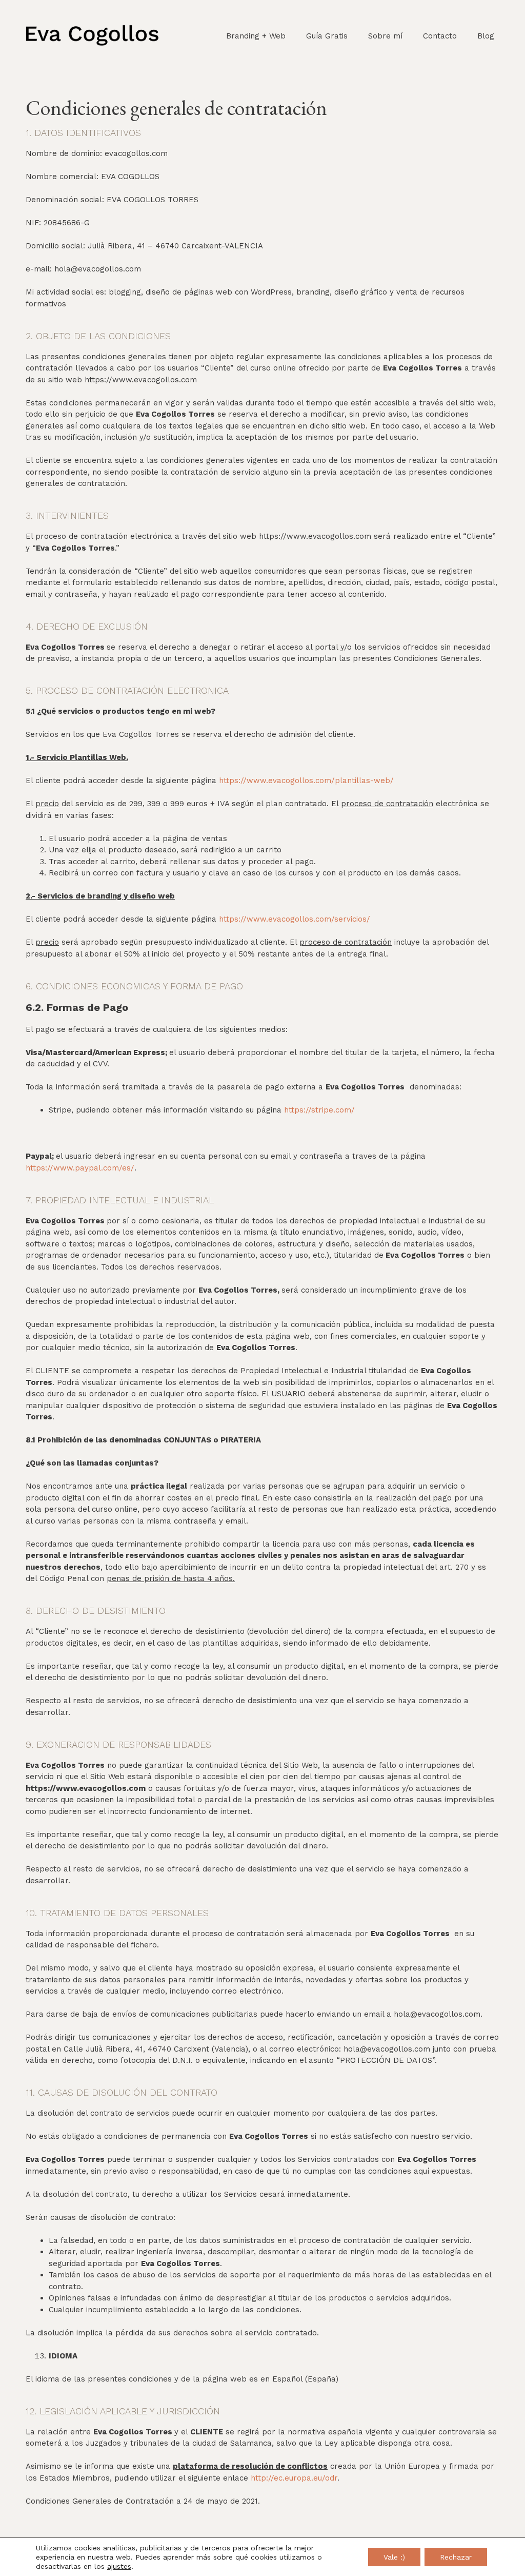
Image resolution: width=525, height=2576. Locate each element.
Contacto (440, 36)
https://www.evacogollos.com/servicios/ (295, 919)
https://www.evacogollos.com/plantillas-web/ (306, 780)
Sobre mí (385, 36)
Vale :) (394, 2557)
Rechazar (456, 2557)
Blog (486, 36)
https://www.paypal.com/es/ (80, 1168)
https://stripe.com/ (319, 1110)
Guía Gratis (327, 36)
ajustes (119, 2566)
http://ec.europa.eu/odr (294, 2478)
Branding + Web (256, 36)
